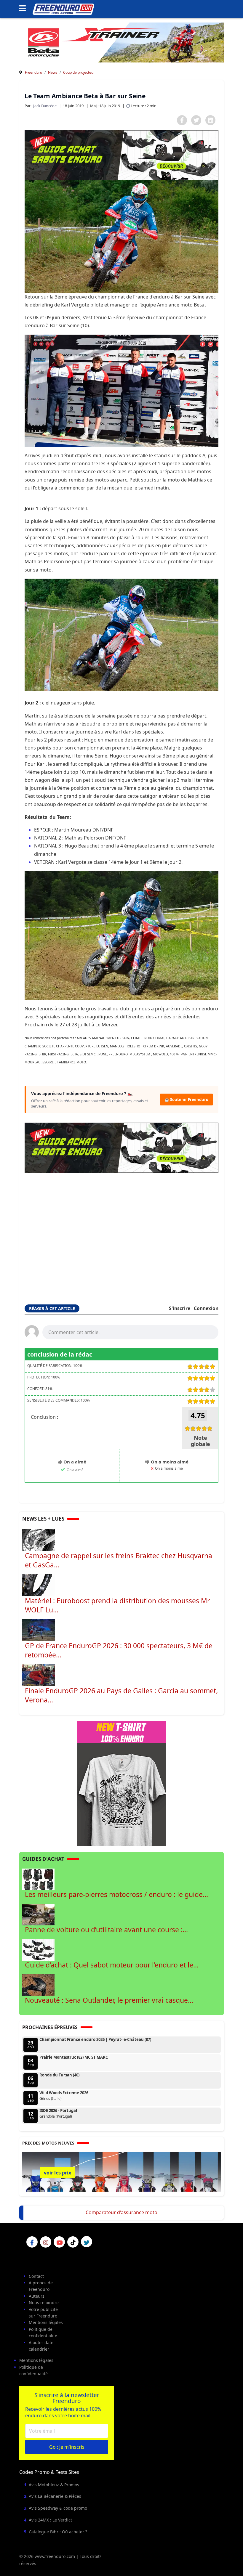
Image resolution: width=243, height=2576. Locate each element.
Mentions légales (46, 2322)
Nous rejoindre (44, 2303)
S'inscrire (180, 1308)
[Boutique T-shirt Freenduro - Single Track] (121, 1783)
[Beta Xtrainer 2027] (121, 42)
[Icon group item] (32, 2242)
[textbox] (130, 1332)
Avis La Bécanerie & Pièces (55, 2496)
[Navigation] (24, 9)
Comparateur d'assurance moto (121, 2212)
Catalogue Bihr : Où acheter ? (58, 2532)
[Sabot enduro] (121, 155)
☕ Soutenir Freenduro (186, 1100)
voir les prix (57, 2173)
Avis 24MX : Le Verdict (50, 2520)
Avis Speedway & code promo (58, 2508)
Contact (36, 2276)
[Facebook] (182, 120)
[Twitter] (196, 120)
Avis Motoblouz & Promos (54, 2485)
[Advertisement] (121, 1231)
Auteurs (37, 2296)
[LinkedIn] (210, 120)
